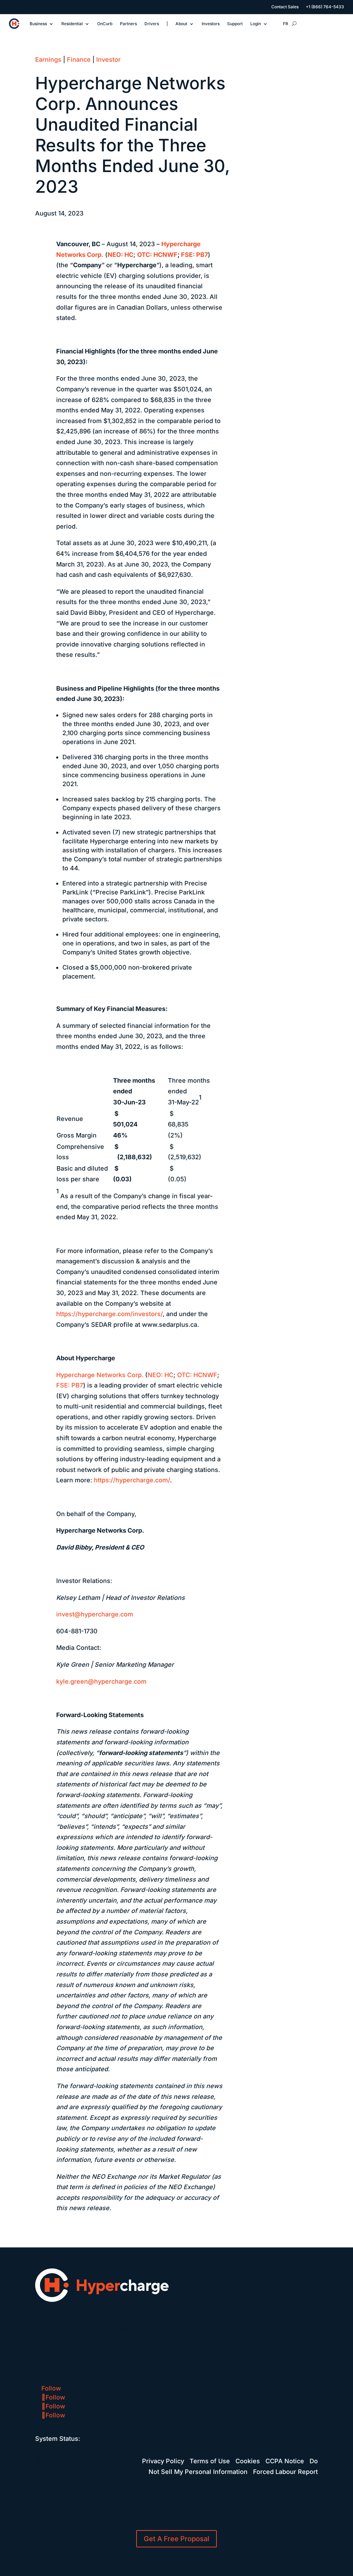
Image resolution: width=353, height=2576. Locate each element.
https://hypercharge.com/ (132, 1480)
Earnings (48, 59)
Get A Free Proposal (176, 2539)
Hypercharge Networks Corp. (100, 1375)
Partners (128, 24)
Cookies (248, 2461)
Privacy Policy (163, 2461)
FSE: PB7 (70, 1385)
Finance (79, 59)
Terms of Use (210, 2461)
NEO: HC (160, 1375)
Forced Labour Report (285, 2472)
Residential (72, 24)
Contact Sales (285, 7)
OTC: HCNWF (197, 1375)
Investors (211, 24)
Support (235, 24)
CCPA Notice (285, 2461)
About (181, 24)
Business (38, 24)
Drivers (152, 24)
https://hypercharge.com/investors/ (109, 1314)
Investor (108, 59)
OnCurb (105, 24)
